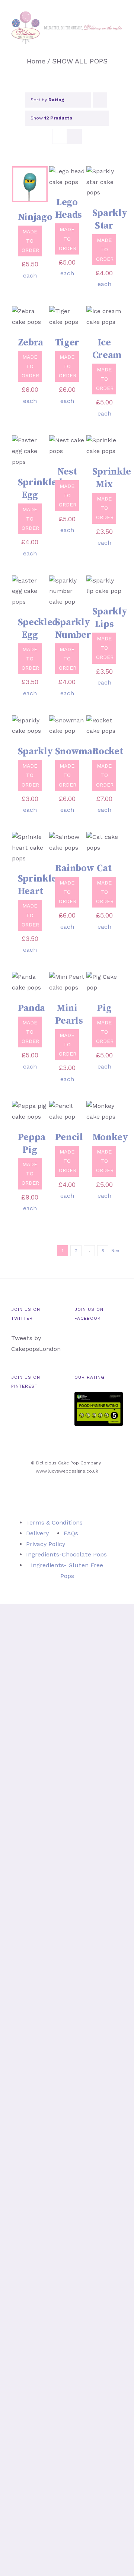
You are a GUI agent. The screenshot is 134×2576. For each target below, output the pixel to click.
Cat (104, 868)
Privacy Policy (46, 1544)
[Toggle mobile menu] (120, 48)
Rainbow (75, 868)
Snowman (77, 752)
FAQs (71, 1533)
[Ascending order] (100, 100)
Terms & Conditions (54, 1522)
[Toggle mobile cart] (106, 48)
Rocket (108, 752)
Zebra (31, 343)
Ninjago (35, 217)
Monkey (110, 1137)
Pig (104, 1008)
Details (23, 196)
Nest (67, 472)
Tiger (67, 343)
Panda (32, 1008)
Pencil (69, 1137)
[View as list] (74, 136)
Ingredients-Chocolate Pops (66, 1554)
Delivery (37, 1533)
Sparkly (35, 752)
